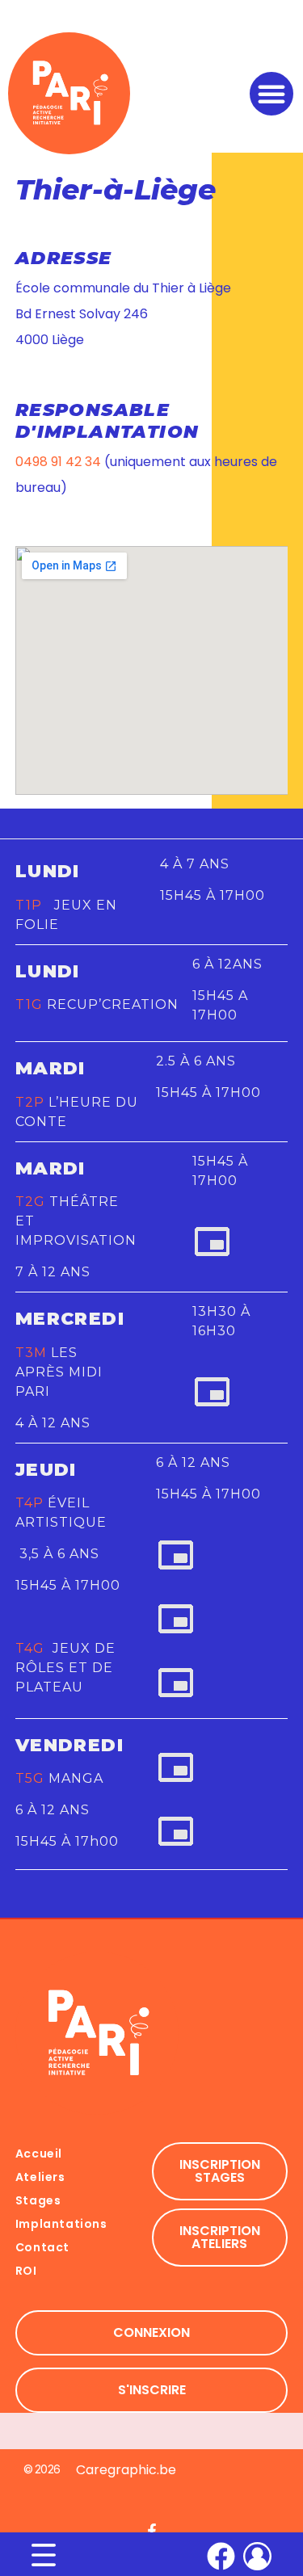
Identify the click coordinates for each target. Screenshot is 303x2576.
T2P (30, 1102)
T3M (31, 1353)
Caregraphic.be (126, 2470)
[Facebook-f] (152, 2531)
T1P (33, 905)
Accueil (39, 2154)
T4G (32, 1648)
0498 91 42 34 (58, 462)
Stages (38, 2200)
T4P (29, 1503)
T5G (30, 1778)
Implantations (61, 2224)
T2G (30, 1202)
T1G (29, 1004)
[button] (271, 94)
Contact (42, 2247)
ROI (26, 2271)
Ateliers (40, 2177)
